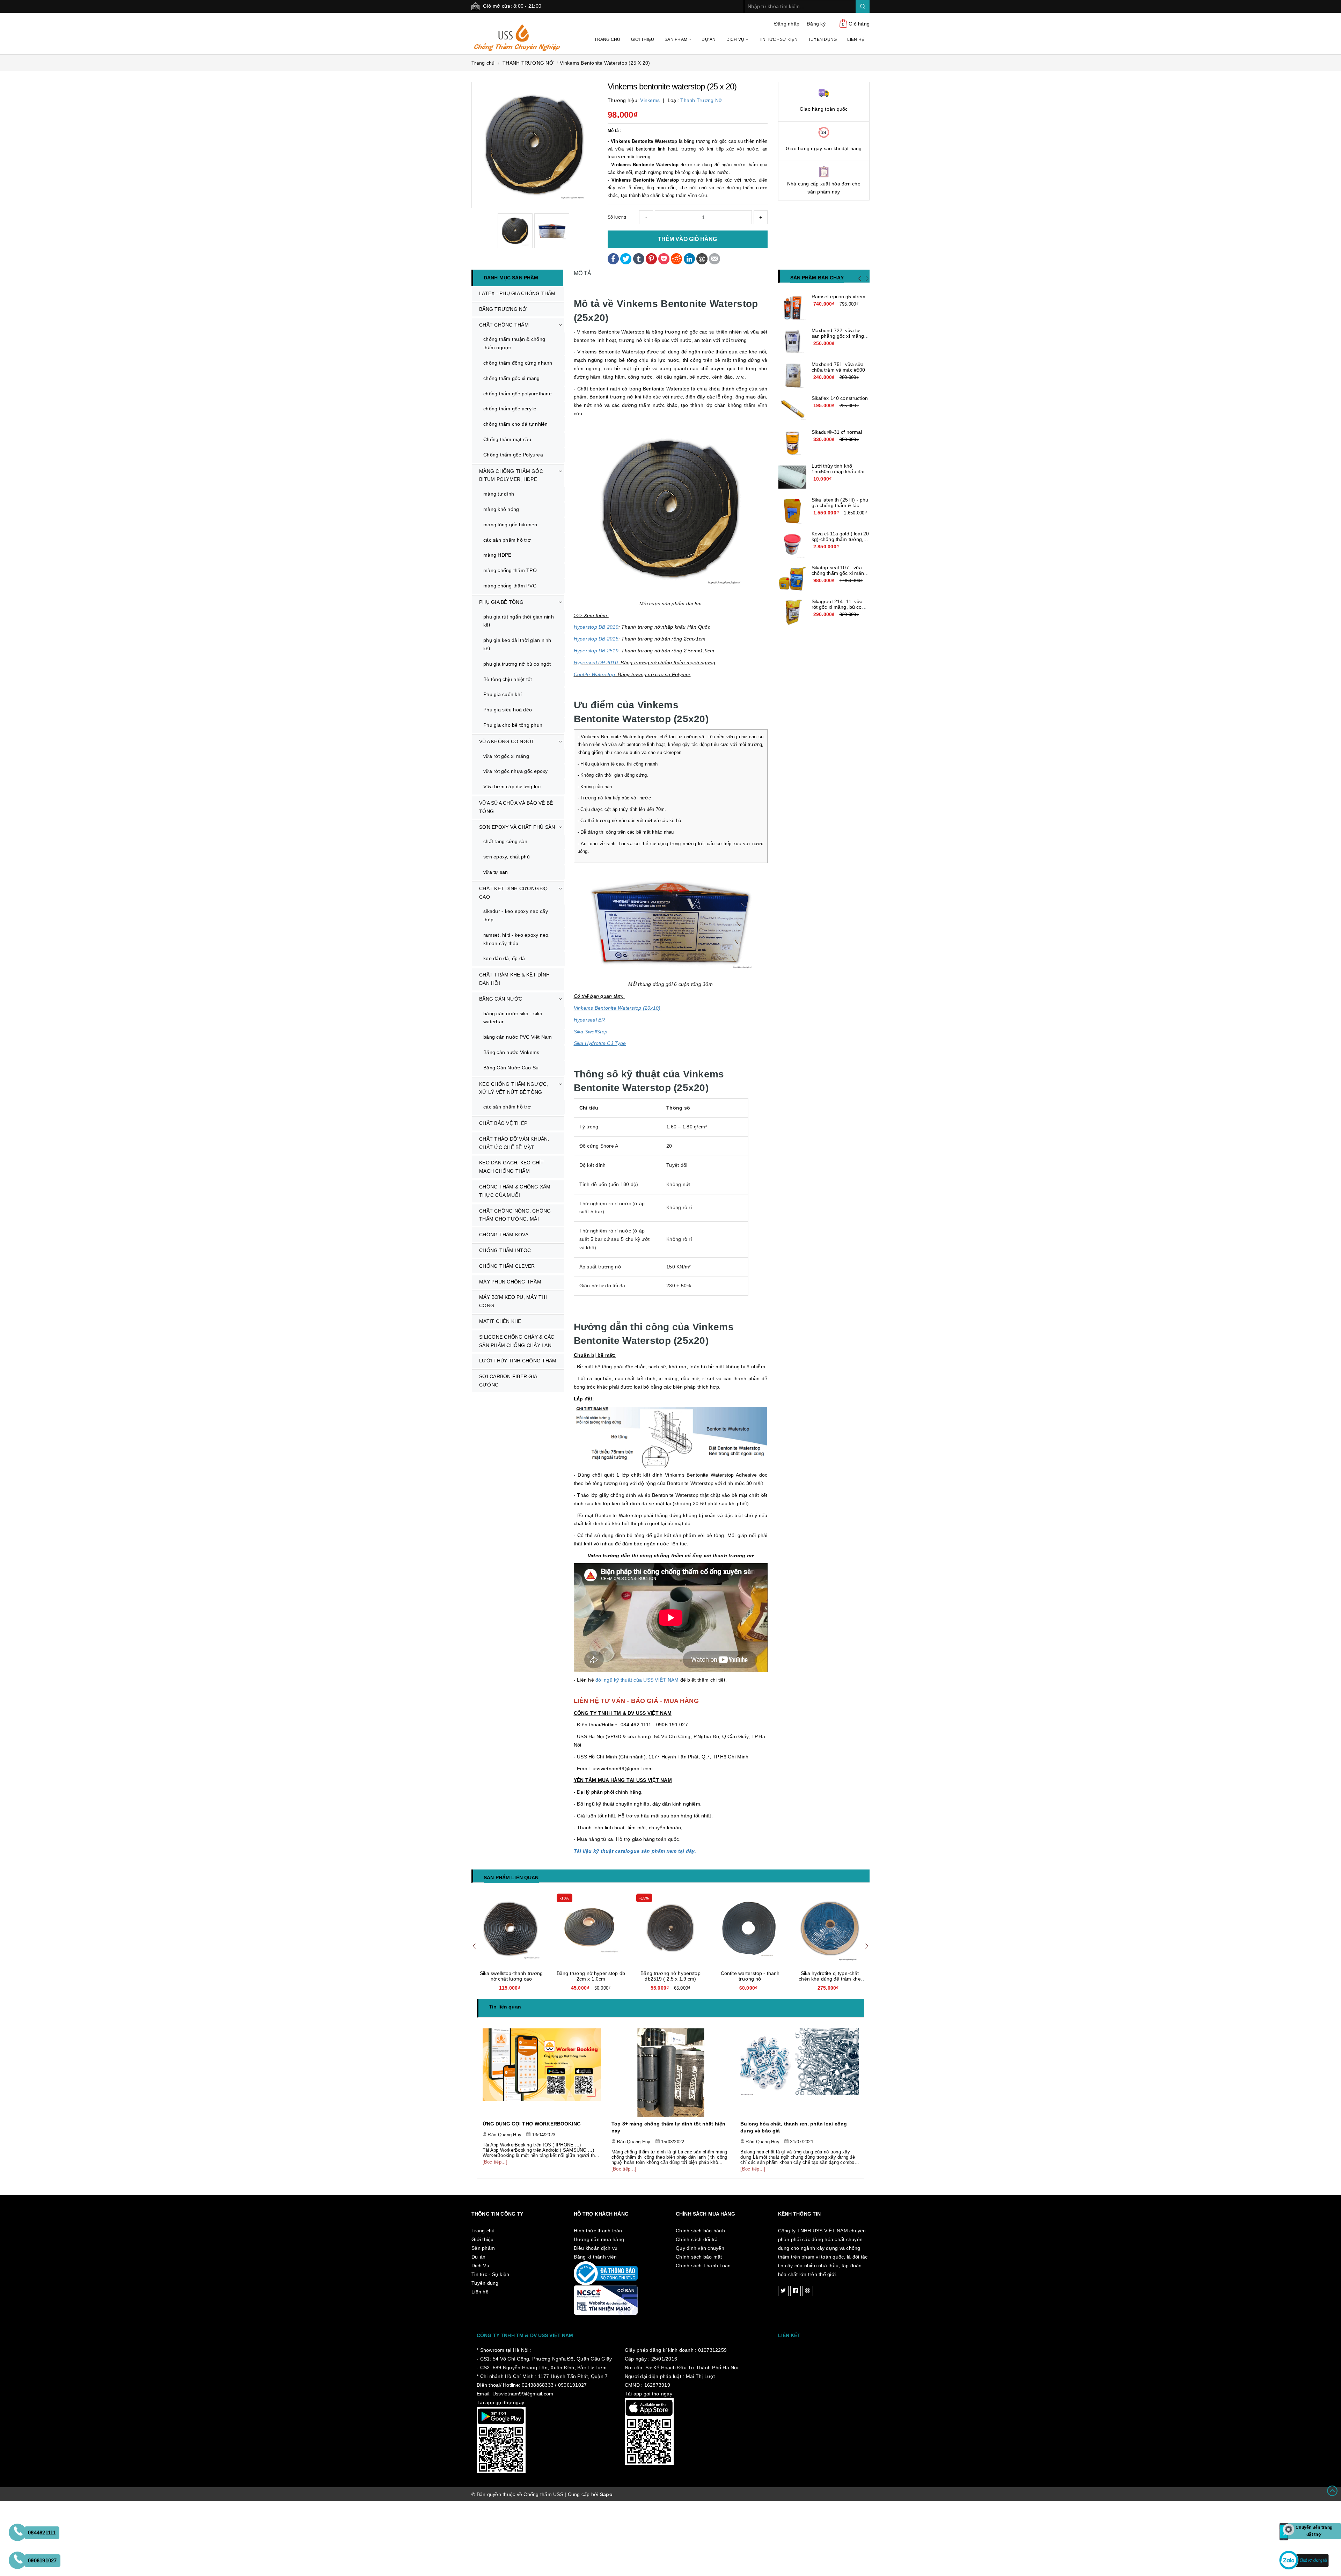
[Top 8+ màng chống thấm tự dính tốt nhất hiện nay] (542, 2073)
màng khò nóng (501, 509)
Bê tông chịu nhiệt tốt (508, 679)
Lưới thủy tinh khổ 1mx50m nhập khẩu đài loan (838, 471)
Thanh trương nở (701, 100)
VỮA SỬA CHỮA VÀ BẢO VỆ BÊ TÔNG (516, 807)
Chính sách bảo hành (700, 2231)
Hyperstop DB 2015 (596, 639)
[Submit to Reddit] (676, 258)
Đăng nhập (787, 24)
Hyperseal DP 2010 (596, 663)
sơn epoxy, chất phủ (507, 857)
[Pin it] (651, 258)
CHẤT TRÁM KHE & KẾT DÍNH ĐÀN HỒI (514, 979)
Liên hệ (856, 39)
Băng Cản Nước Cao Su (511, 1068)
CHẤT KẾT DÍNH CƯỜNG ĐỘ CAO (514, 893)
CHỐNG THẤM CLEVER (507, 1266)
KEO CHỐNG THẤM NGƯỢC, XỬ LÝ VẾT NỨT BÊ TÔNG (514, 1088)
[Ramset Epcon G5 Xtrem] (792, 308)
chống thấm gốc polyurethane (518, 394)
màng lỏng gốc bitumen (510, 525)
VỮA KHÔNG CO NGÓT (507, 741)
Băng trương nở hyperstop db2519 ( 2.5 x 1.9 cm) (830, 1976)
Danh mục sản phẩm (511, 278)
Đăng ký (816, 24)
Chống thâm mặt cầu (507, 439)
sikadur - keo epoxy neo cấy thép (516, 915)
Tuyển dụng (823, 39)
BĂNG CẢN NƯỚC (501, 999)
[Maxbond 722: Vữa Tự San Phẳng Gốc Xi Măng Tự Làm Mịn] (792, 342)
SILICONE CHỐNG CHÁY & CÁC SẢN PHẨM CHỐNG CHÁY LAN (517, 1341)
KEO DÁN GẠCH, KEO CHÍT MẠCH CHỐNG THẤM (512, 1167)
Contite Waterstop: (595, 674)
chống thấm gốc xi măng (512, 378)
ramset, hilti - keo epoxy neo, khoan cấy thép (517, 939)
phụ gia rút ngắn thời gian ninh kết (519, 621)
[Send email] (715, 258)
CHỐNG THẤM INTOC (505, 1250)
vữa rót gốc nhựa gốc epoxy (516, 771)
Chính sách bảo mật (699, 2257)
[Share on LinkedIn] (689, 258)
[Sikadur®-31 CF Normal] (792, 443)
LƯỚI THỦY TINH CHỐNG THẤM (518, 1361)
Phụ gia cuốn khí (503, 694)
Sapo (606, 2494)
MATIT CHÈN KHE (500, 1321)
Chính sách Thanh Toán (703, 2266)
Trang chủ (607, 39)
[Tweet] (626, 258)
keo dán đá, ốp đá (504, 958)
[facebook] (796, 2291)
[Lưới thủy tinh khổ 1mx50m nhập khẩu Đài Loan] (792, 477)
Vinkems (650, 100)
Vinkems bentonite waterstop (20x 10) (591, 1976)
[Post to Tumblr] (639, 258)
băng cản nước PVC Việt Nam (518, 1037)
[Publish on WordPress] (702, 258)
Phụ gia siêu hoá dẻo (508, 710)
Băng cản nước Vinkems (511, 1052)
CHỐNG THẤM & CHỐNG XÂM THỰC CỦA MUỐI (515, 1191)
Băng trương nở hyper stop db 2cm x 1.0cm (750, 1976)
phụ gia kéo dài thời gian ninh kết (517, 644)
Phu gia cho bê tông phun (513, 725)
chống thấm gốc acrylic (510, 409)
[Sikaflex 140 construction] (792, 409)
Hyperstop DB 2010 (596, 627)
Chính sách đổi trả (697, 2239)
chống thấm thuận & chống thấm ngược (514, 343)
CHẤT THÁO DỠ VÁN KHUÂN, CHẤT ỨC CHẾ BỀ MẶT (514, 1143)
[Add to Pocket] (664, 258)
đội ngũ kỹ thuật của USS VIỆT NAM (637, 1680)
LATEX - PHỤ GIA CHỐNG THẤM (517, 293)
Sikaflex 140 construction (840, 398)
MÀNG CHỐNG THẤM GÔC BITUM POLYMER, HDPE (511, 475)
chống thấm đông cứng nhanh (518, 363)
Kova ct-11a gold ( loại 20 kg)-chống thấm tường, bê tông (840, 539)
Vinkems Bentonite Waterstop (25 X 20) (605, 63)
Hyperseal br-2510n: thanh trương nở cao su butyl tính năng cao (511, 1979)
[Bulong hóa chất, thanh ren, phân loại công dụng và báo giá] (671, 2073)
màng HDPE (497, 555)
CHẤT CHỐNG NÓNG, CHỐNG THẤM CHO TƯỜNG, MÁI (515, 1215)
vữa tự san (496, 872)
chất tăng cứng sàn (505, 841)
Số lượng (617, 217)
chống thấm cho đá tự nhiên (516, 424)
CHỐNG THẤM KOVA (504, 1235)
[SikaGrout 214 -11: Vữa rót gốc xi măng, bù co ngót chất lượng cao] (792, 613)
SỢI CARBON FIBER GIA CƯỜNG (508, 1381)
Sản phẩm (676, 39)
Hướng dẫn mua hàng (599, 2239)
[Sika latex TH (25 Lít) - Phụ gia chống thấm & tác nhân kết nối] (792, 511)
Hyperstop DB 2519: (597, 651)
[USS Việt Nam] (517, 33)
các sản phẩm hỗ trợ (507, 540)
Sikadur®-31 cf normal (837, 432)
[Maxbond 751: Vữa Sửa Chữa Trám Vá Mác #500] (792, 375)
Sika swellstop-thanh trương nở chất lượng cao (671, 1976)
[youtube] (808, 2291)
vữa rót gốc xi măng (506, 756)
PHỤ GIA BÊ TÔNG (501, 602)
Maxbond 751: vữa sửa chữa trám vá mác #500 (838, 367)
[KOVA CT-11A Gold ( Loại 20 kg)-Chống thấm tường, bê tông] (792, 545)
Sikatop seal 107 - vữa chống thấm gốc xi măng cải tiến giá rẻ (839, 573)
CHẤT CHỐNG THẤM (504, 325)
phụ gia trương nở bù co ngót (517, 664)
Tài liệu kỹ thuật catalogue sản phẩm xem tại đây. (635, 1851)
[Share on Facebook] (613, 258)
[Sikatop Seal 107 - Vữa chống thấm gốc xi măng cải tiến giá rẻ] (792, 579)
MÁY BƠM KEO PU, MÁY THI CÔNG (513, 1301)
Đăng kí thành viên (595, 2257)
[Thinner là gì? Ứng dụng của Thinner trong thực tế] (800, 2073)
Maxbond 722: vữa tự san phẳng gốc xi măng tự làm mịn (838, 336)
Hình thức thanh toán (598, 2231)
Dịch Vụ (736, 39)
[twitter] (783, 2291)
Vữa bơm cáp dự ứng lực (512, 786)
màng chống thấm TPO (510, 570)
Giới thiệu (643, 39)
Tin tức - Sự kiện (778, 39)
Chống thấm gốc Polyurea (513, 455)
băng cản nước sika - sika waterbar (513, 1018)
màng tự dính (499, 494)
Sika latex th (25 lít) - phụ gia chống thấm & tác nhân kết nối (840, 505)
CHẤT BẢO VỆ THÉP (503, 1123)
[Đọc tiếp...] (495, 2169)
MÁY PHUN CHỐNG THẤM (510, 1282)
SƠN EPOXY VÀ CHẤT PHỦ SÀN (517, 827)
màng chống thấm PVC (510, 586)
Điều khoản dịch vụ (596, 2248)
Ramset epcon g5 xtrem (839, 297)
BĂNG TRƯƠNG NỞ (503, 309)
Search (863, 6)
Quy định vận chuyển (700, 2248)
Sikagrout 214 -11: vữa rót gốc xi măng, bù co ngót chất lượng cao (837, 607)
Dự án (709, 39)
